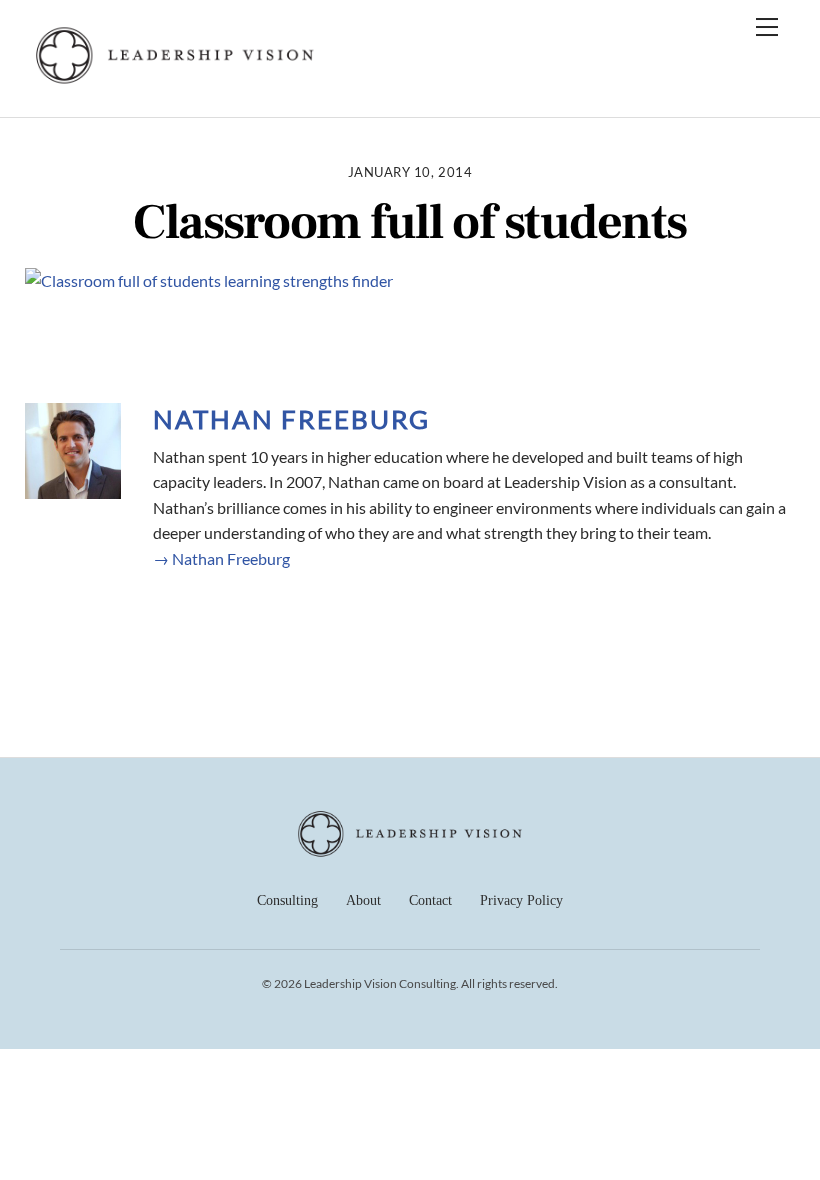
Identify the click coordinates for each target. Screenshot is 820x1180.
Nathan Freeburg (292, 419)
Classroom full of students (409, 223)
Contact (430, 900)
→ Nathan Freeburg (221, 558)
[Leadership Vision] (175, 80)
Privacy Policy (521, 900)
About (363, 900)
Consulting (287, 900)
